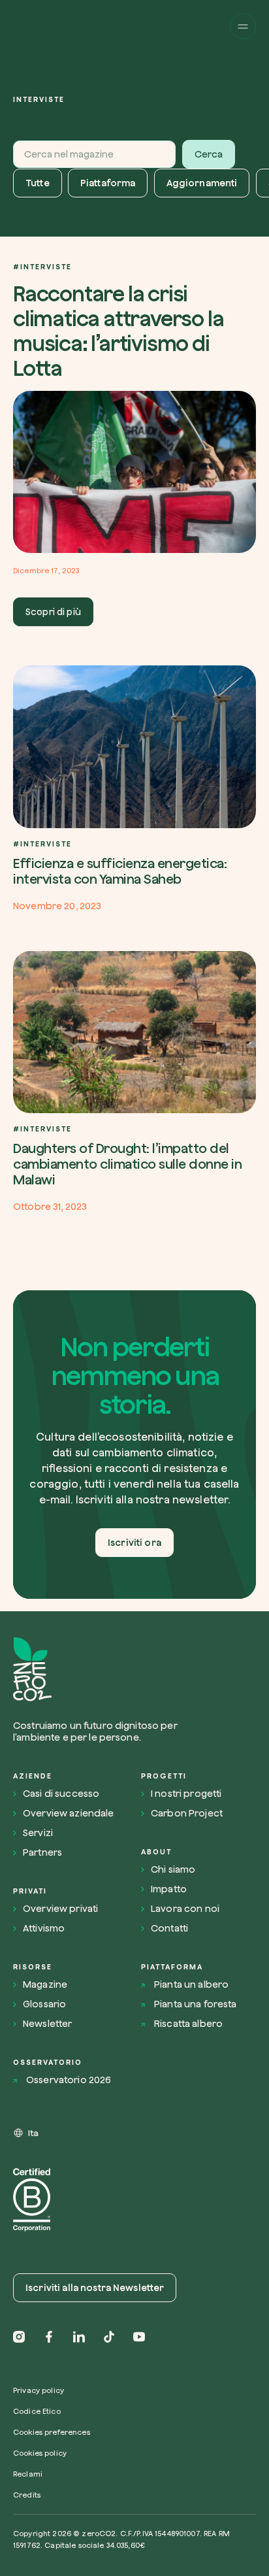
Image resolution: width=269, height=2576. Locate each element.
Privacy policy (39, 2390)
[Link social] (19, 2337)
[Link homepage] (103, 1670)
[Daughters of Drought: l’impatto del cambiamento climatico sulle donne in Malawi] (134, 1082)
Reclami (28, 2474)
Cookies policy (40, 2453)
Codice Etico (37, 2411)
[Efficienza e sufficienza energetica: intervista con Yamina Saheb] (134, 788)
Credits (27, 2495)
